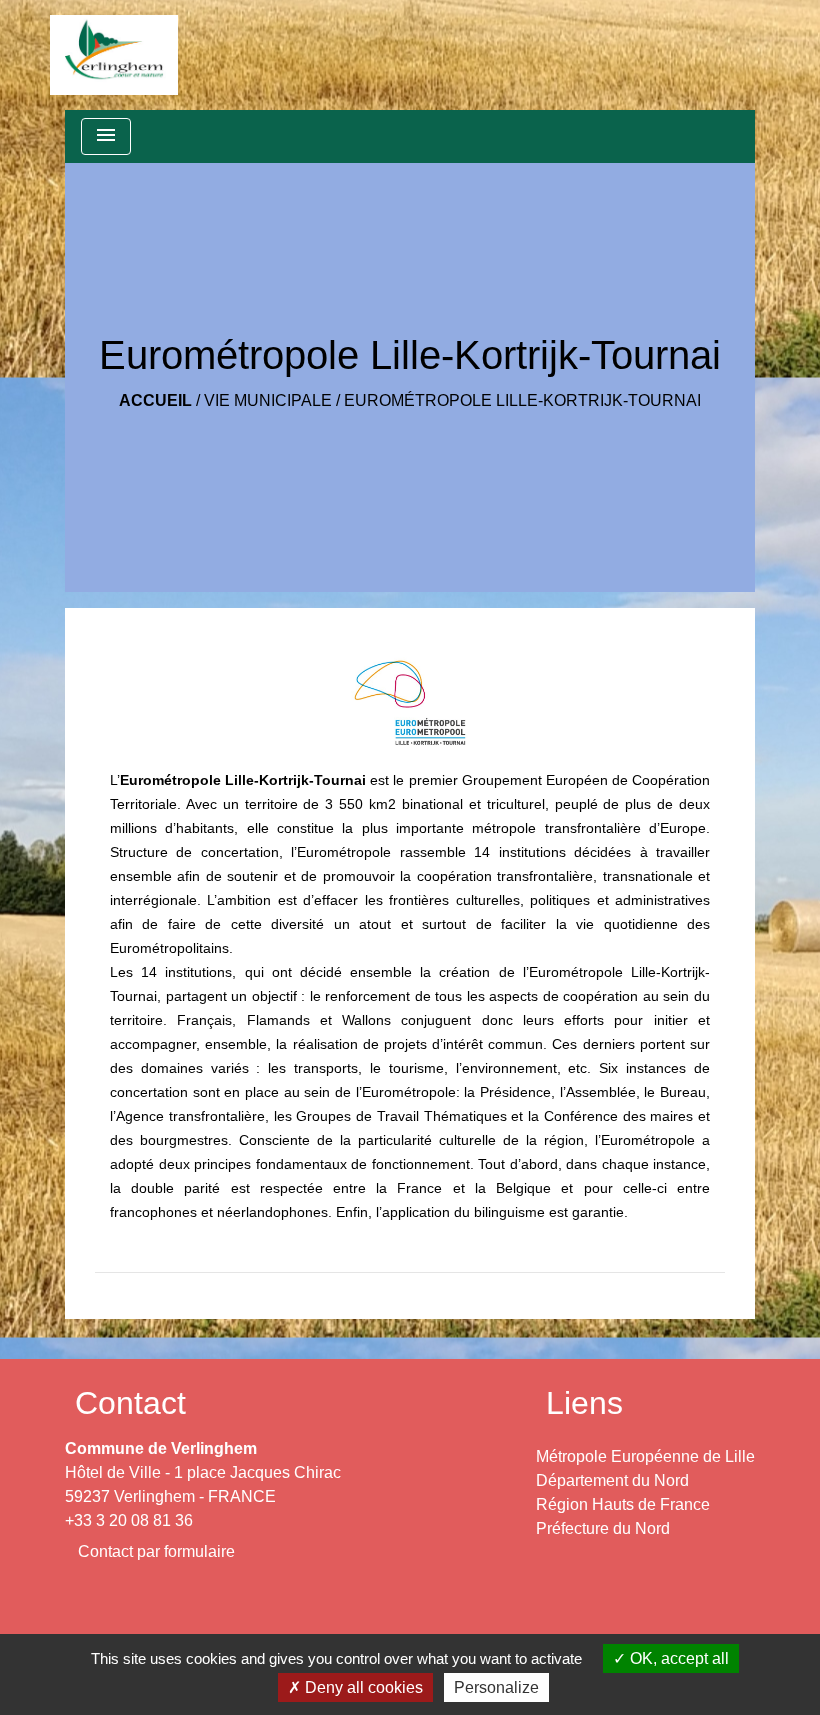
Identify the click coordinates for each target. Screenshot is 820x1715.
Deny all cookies (362, 1687)
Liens (584, 1403)
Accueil (155, 400)
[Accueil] (114, 55)
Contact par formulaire (156, 1551)
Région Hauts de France (623, 1504)
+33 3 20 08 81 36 (129, 1520)
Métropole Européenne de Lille (645, 1456)
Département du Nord (612, 1480)
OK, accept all (677, 1658)
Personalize (496, 1687)
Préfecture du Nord (603, 1528)
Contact (130, 1403)
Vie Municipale (268, 400)
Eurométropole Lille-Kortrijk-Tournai (522, 400)
